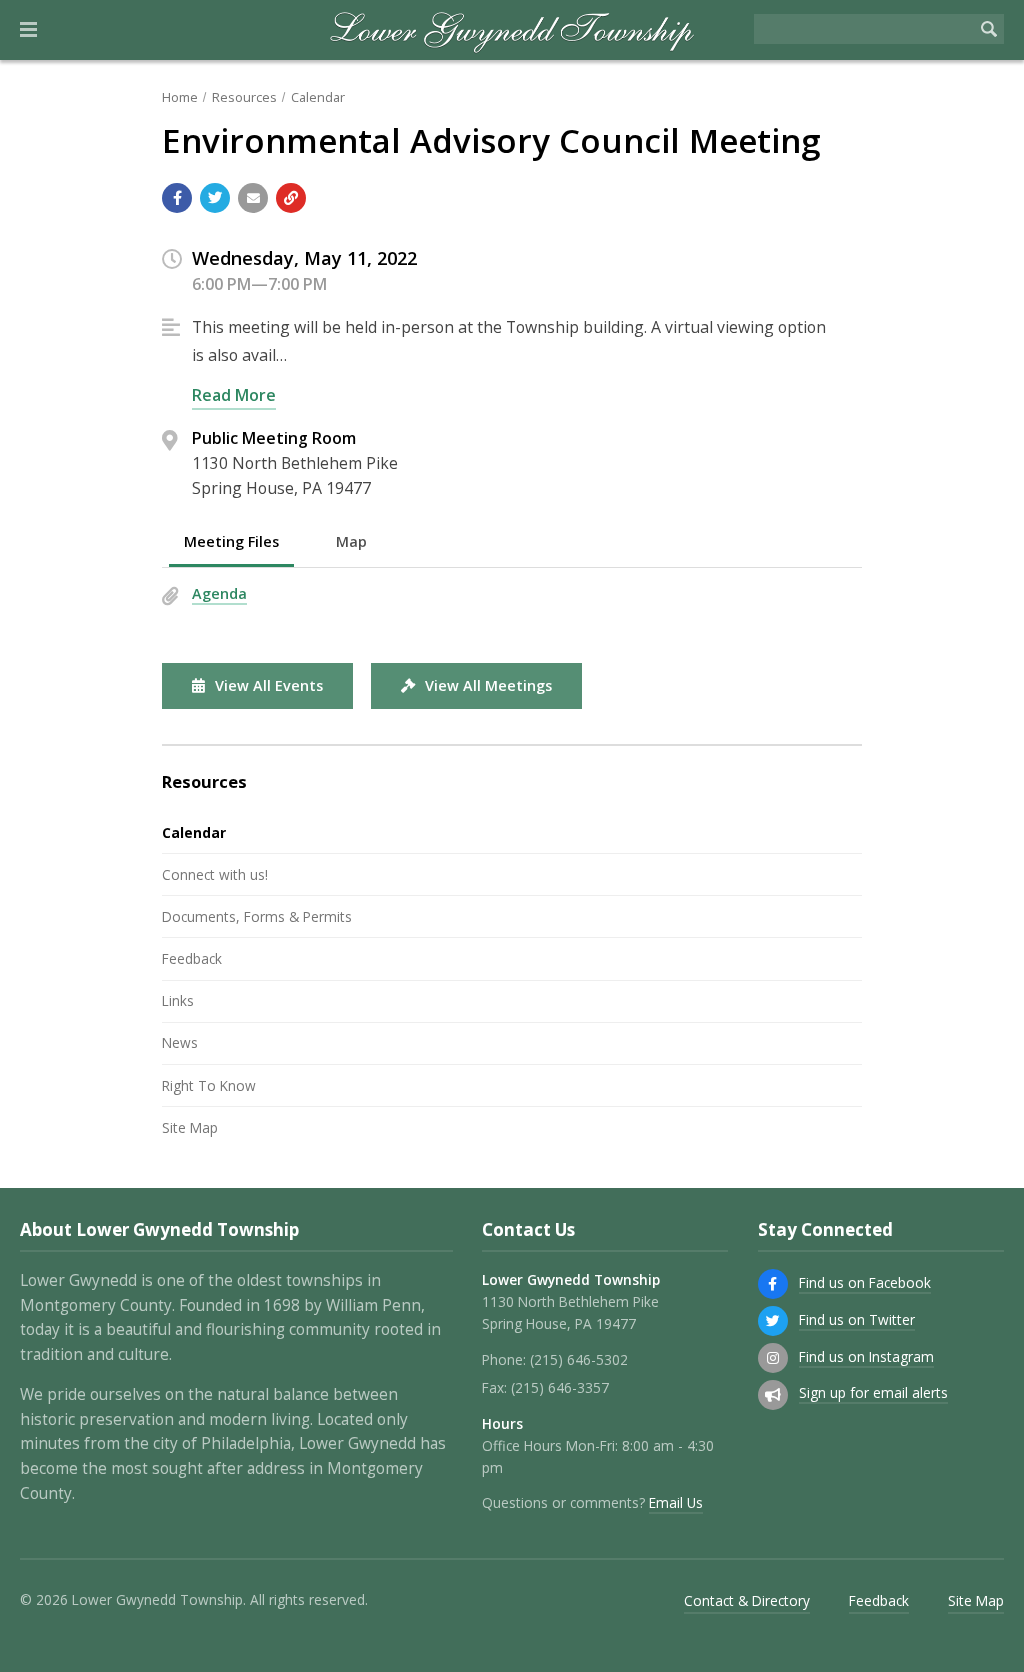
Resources (244, 97)
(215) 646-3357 (560, 1387)
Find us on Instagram (866, 1356)
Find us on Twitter (857, 1319)
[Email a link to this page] (253, 198)
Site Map (190, 1127)
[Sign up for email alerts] (773, 1395)
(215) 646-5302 (579, 1359)
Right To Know (209, 1085)
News (180, 1042)
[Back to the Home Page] (512, 30)
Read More (234, 395)
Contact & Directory (747, 1600)
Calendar (318, 97)
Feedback (192, 958)
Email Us (676, 1502)
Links (178, 1000)
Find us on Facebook (865, 1282)
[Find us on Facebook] (773, 1284)
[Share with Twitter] (215, 198)
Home (180, 97)
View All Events (269, 685)
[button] (28, 30)
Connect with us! (215, 874)
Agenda (219, 593)
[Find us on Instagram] (773, 1358)
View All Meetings (488, 685)
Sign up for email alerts (873, 1392)
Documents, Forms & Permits (257, 916)
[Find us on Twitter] (773, 1321)
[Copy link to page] (291, 198)
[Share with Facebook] (177, 198)
